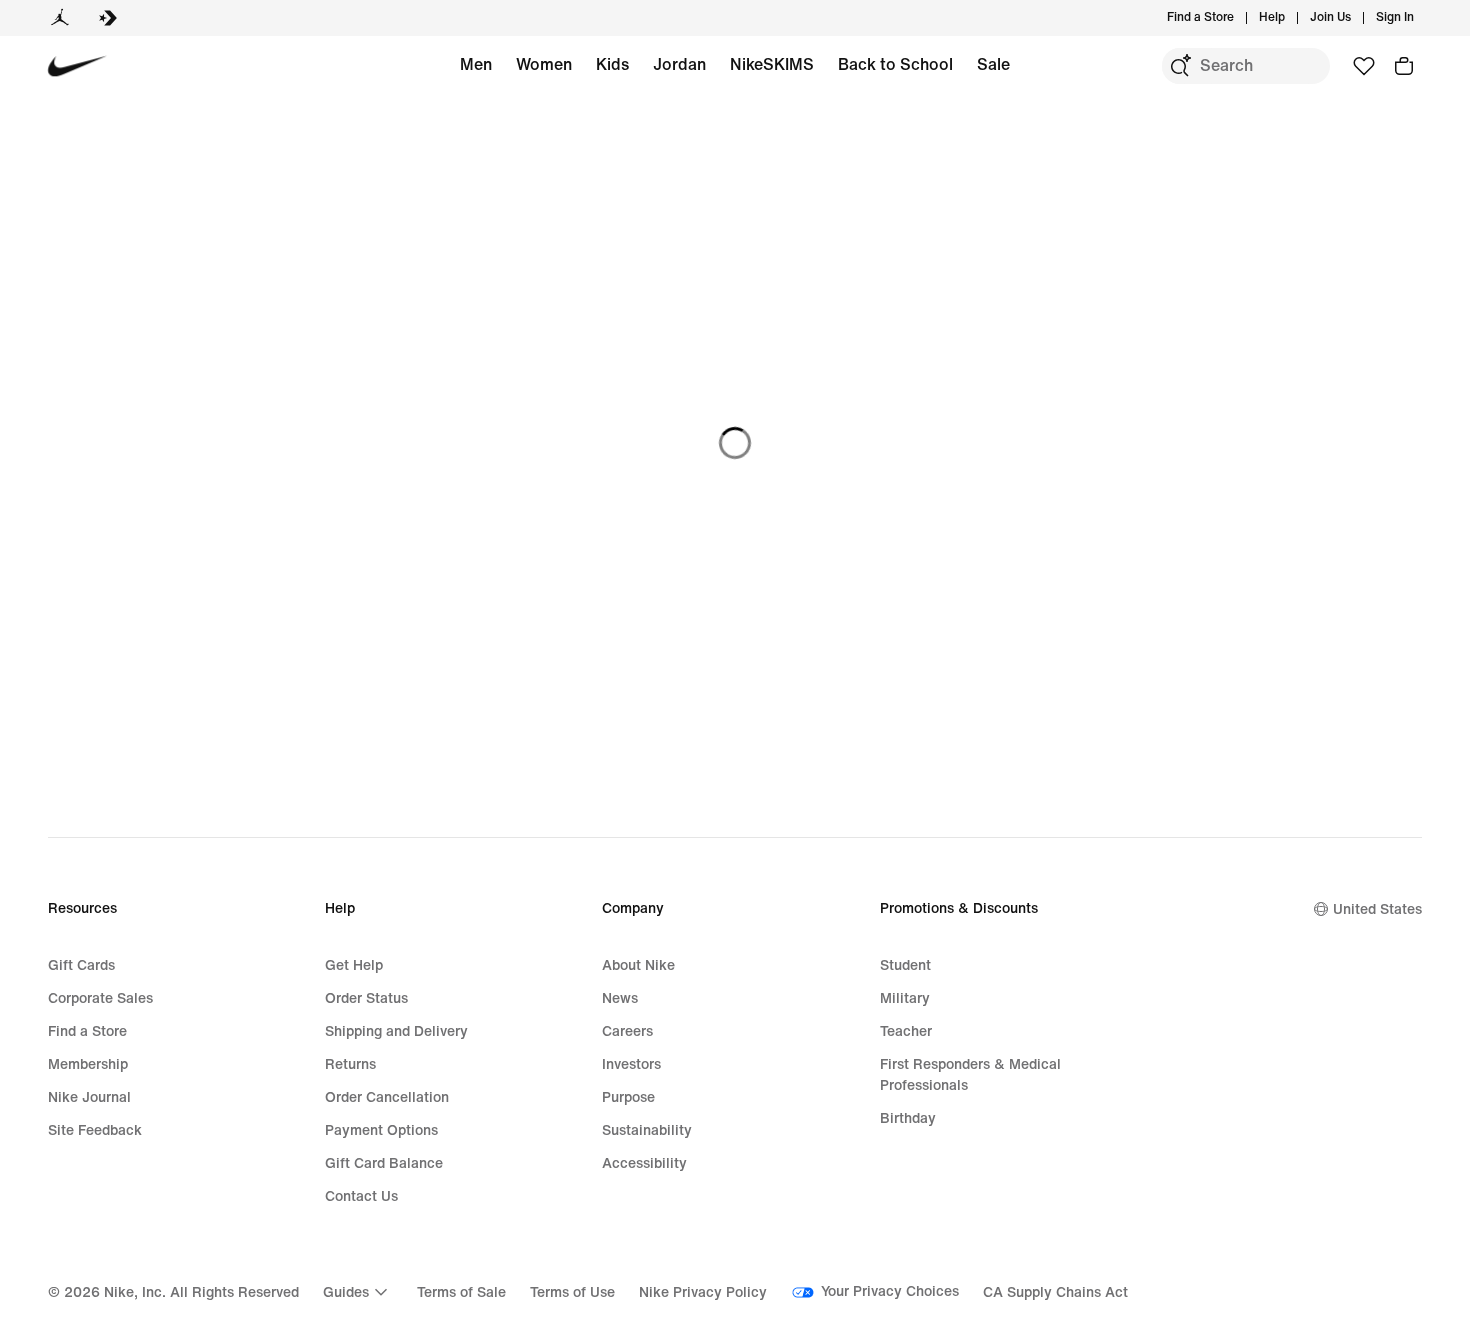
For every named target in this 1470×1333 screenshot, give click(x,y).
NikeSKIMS (772, 64)
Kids (612, 64)
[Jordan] (60, 18)
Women (544, 64)
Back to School (895, 64)
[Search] (1180, 66)
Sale (993, 64)
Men (476, 64)
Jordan (679, 64)
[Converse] (108, 18)
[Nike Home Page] (77, 66)
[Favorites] (1364, 66)
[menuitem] (1291, 18)
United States (1377, 909)
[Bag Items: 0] (1404, 66)
